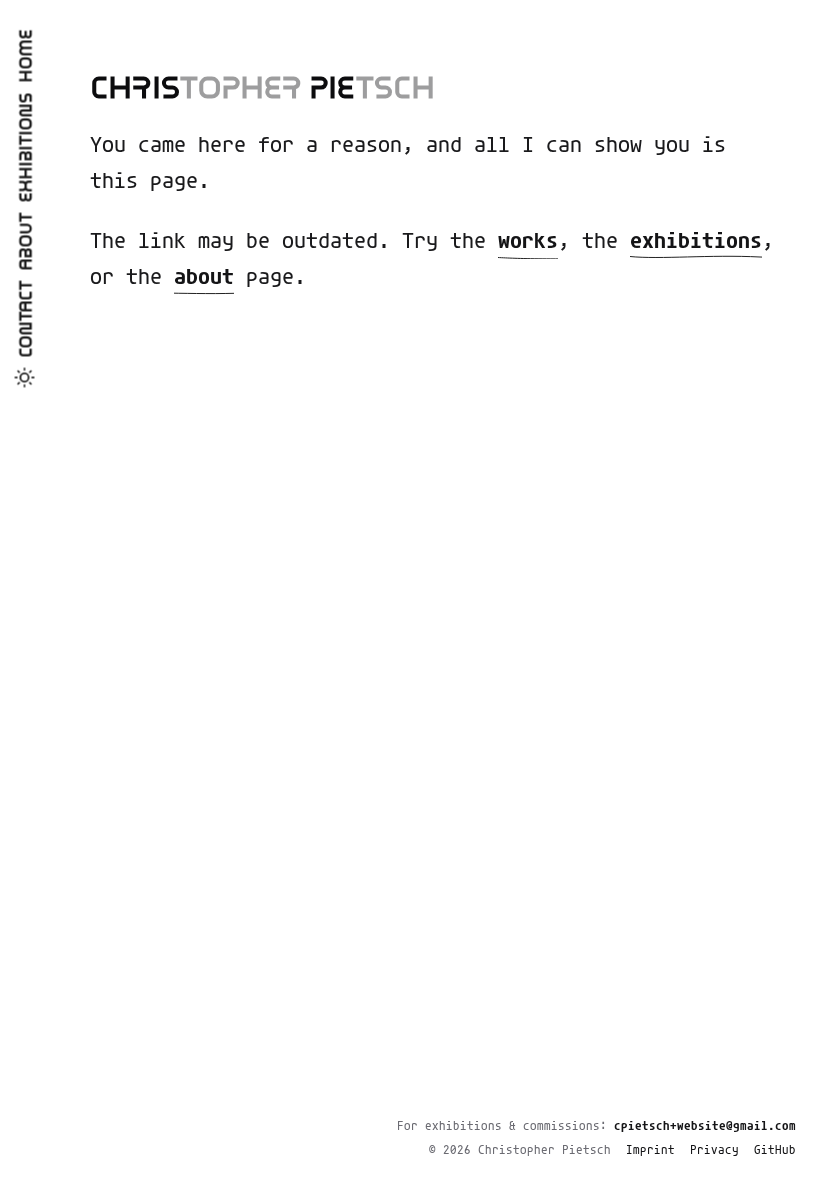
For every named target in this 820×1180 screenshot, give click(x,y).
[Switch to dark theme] (24, 378)
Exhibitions (27, 148)
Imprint (650, 1150)
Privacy (714, 1150)
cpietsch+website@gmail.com (705, 1126)
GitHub (775, 1150)
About (27, 242)
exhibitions (696, 242)
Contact (27, 319)
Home (27, 56)
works (528, 242)
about (204, 278)
